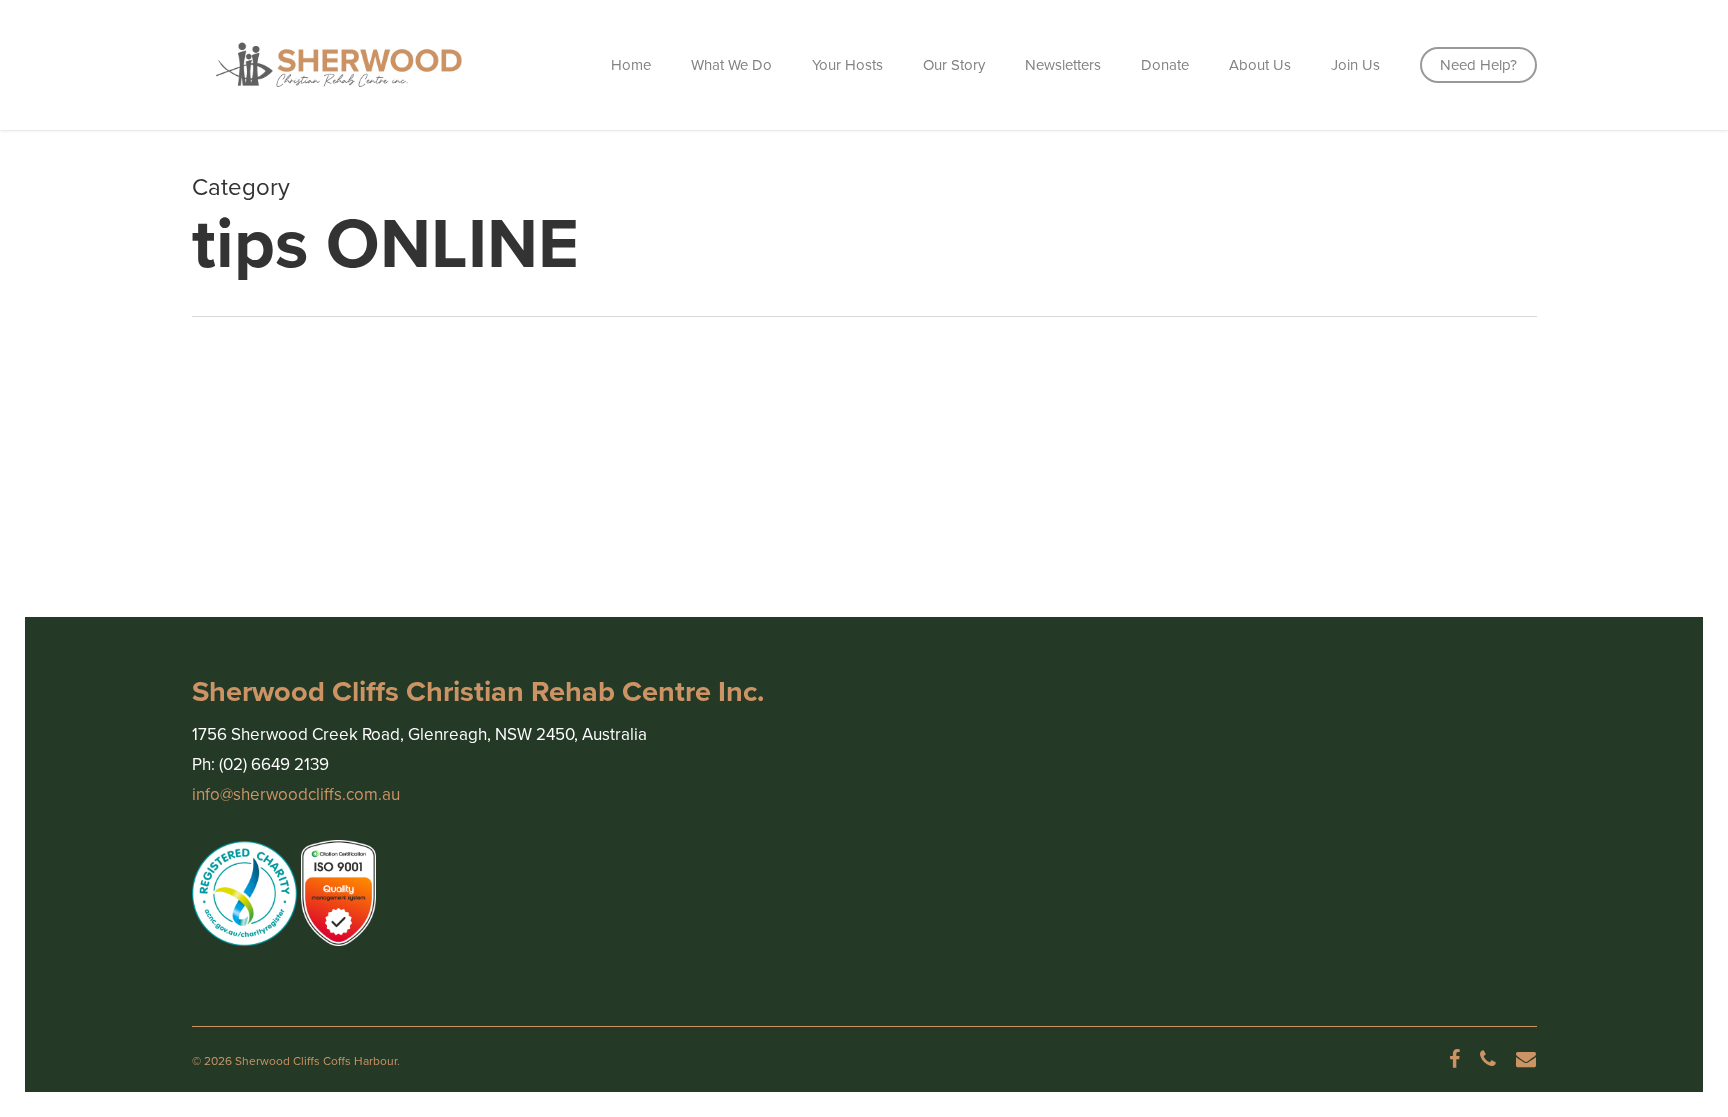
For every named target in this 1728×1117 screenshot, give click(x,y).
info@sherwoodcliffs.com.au (296, 794)
